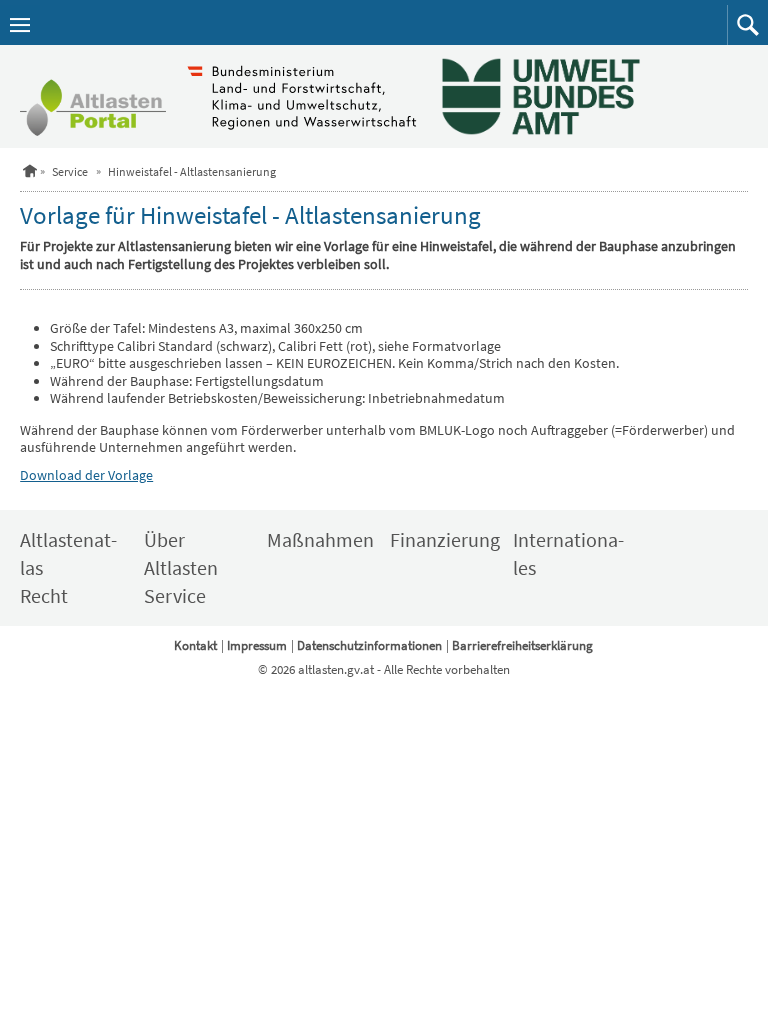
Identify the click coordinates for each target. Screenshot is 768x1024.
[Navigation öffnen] (20, 25)
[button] (747, 25)
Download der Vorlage (86, 475)
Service (70, 171)
